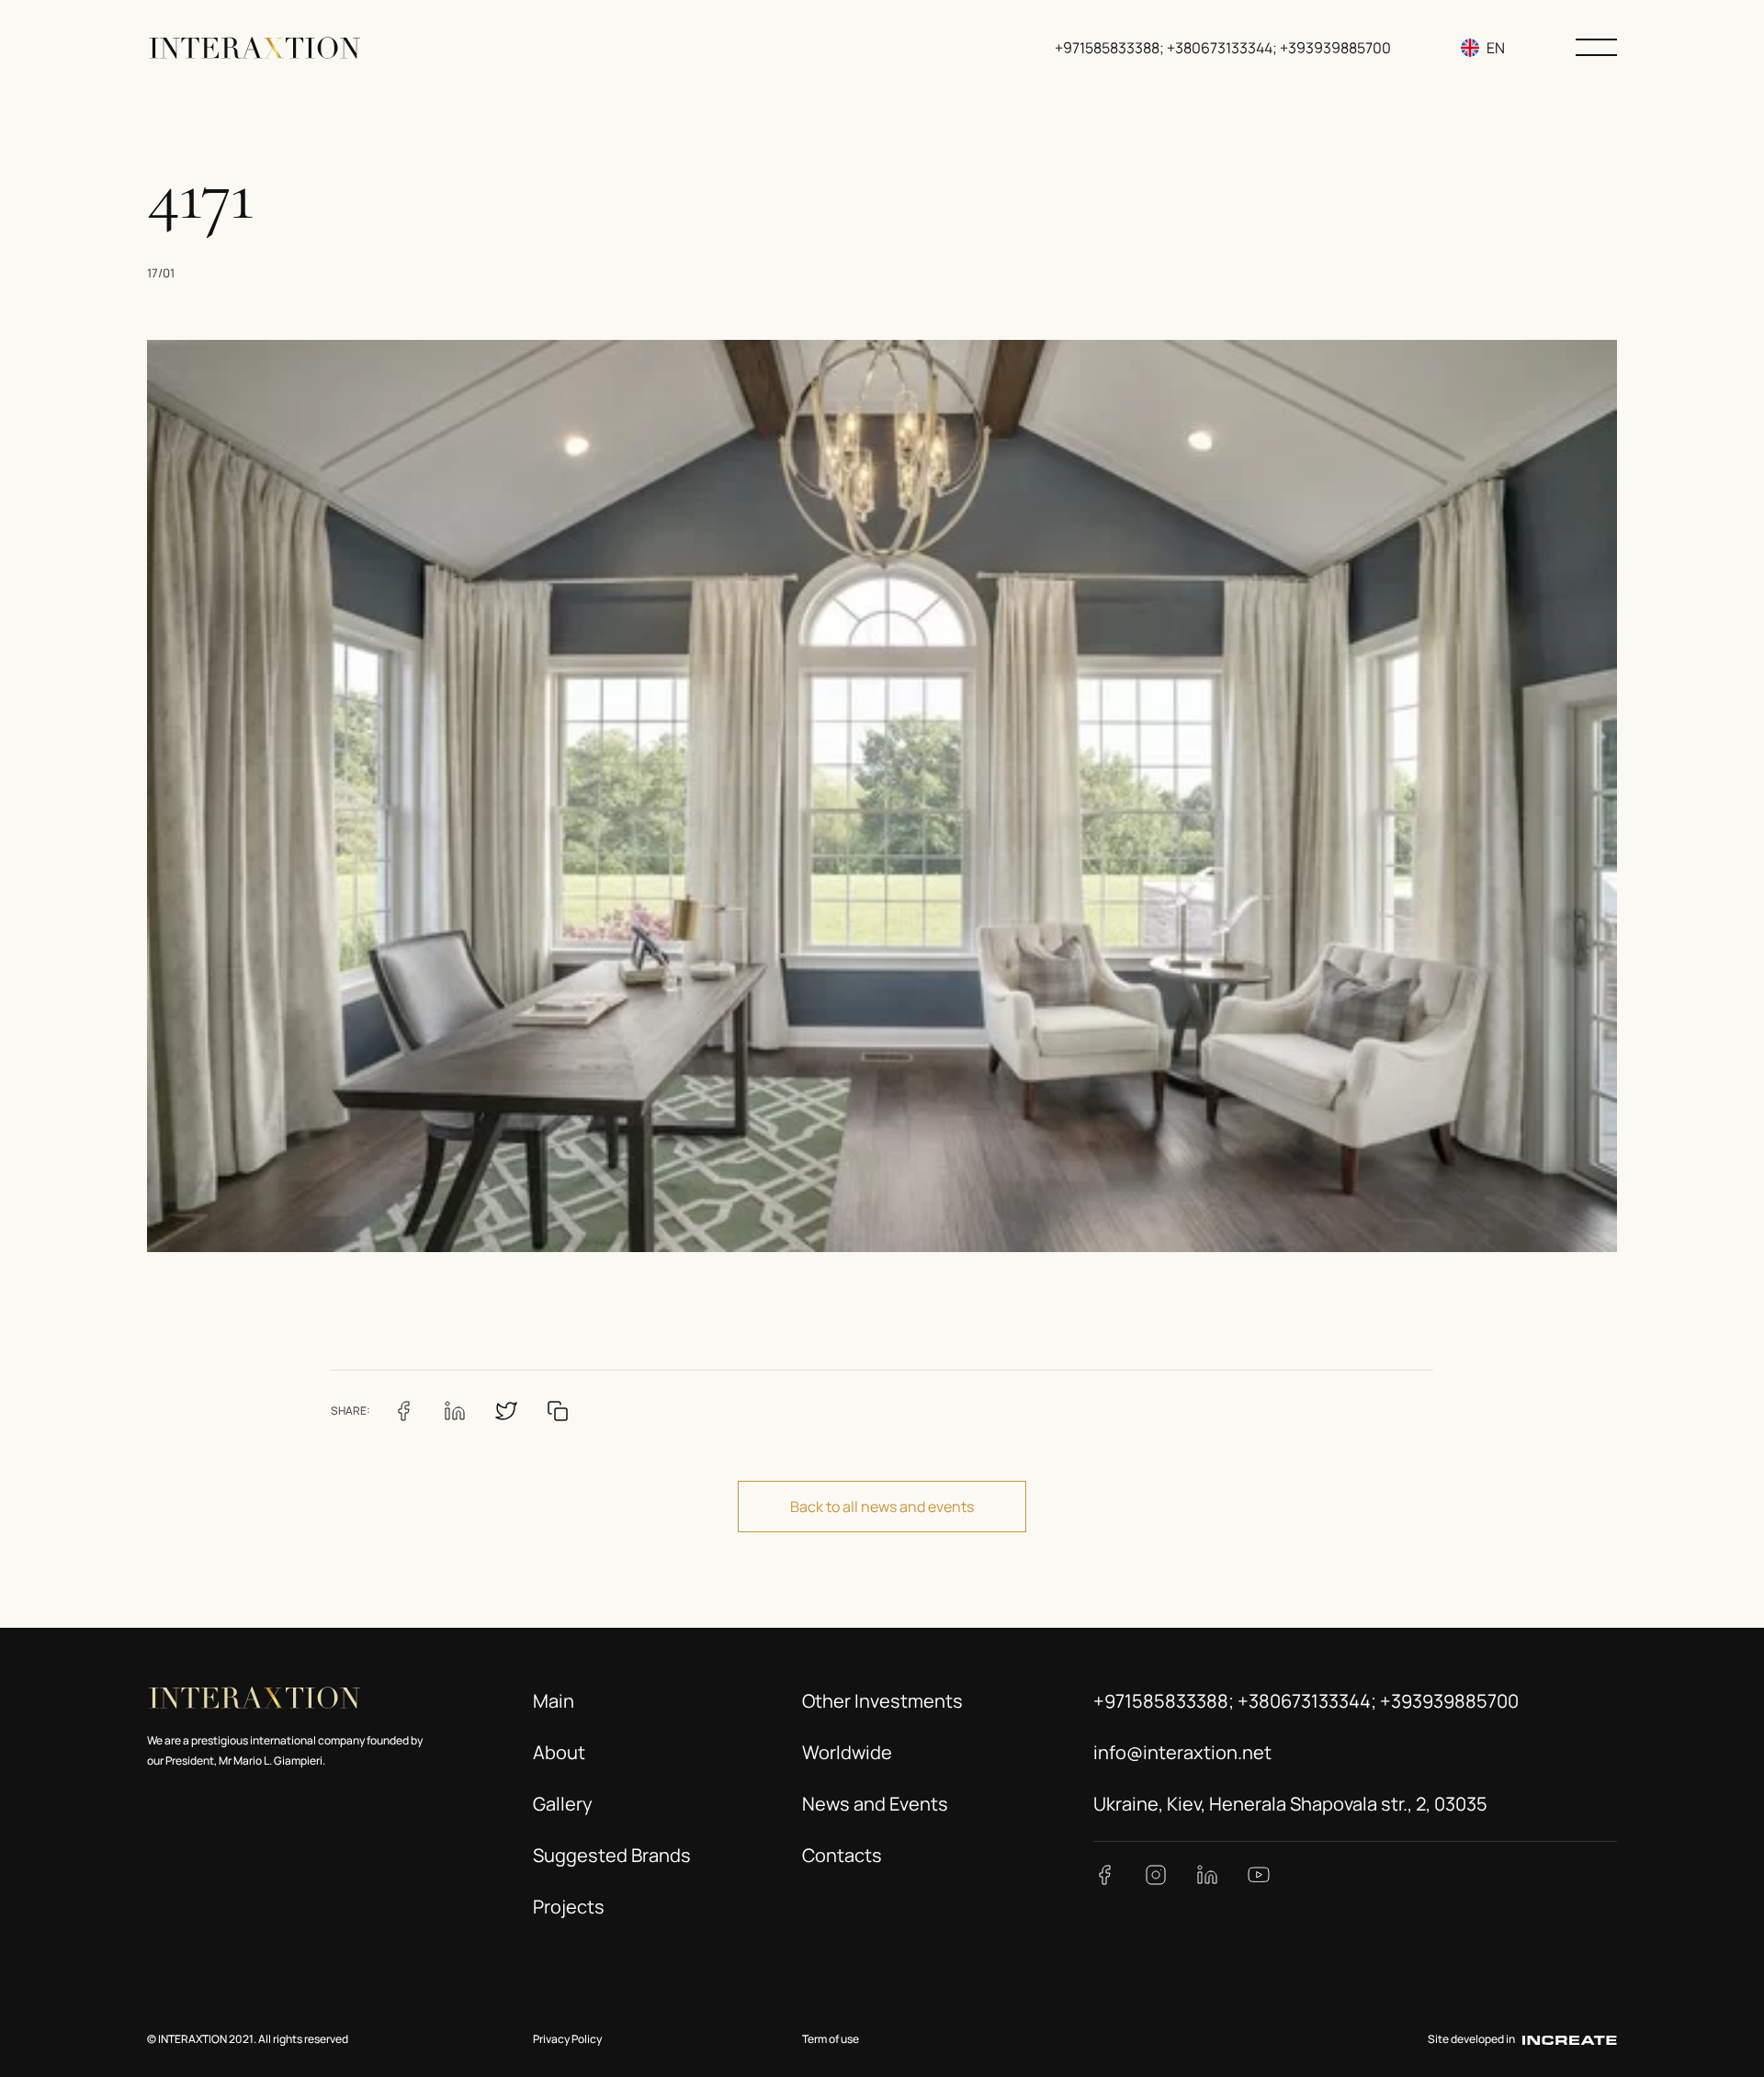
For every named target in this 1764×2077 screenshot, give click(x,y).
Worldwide (847, 1752)
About (559, 1752)
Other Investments (882, 1701)
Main (554, 1701)
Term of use (831, 2039)
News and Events (875, 1804)
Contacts (842, 1855)
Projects (569, 1907)
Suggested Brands (612, 1855)
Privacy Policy (567, 2039)
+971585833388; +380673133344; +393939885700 (1223, 48)
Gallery (563, 1804)
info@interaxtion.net (1182, 1752)
